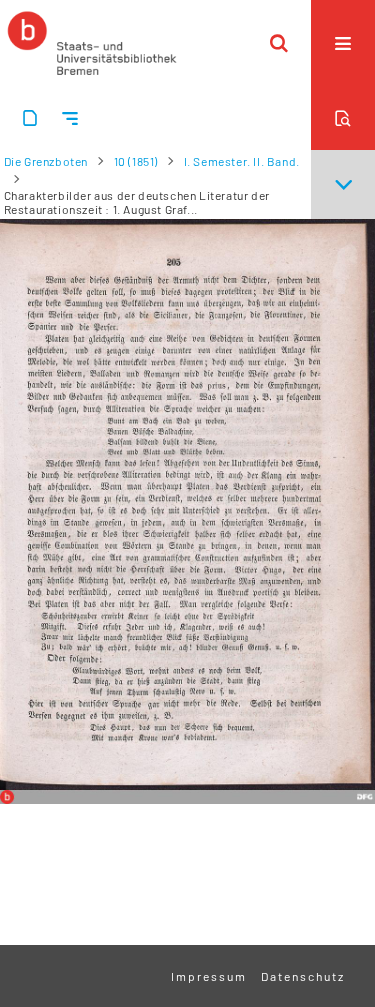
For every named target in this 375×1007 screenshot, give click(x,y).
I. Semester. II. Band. (242, 161)
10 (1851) (136, 161)
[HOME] (92, 43)
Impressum (209, 976)
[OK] (279, 43)
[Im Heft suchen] (343, 118)
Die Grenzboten (46, 161)
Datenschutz (303, 976)
